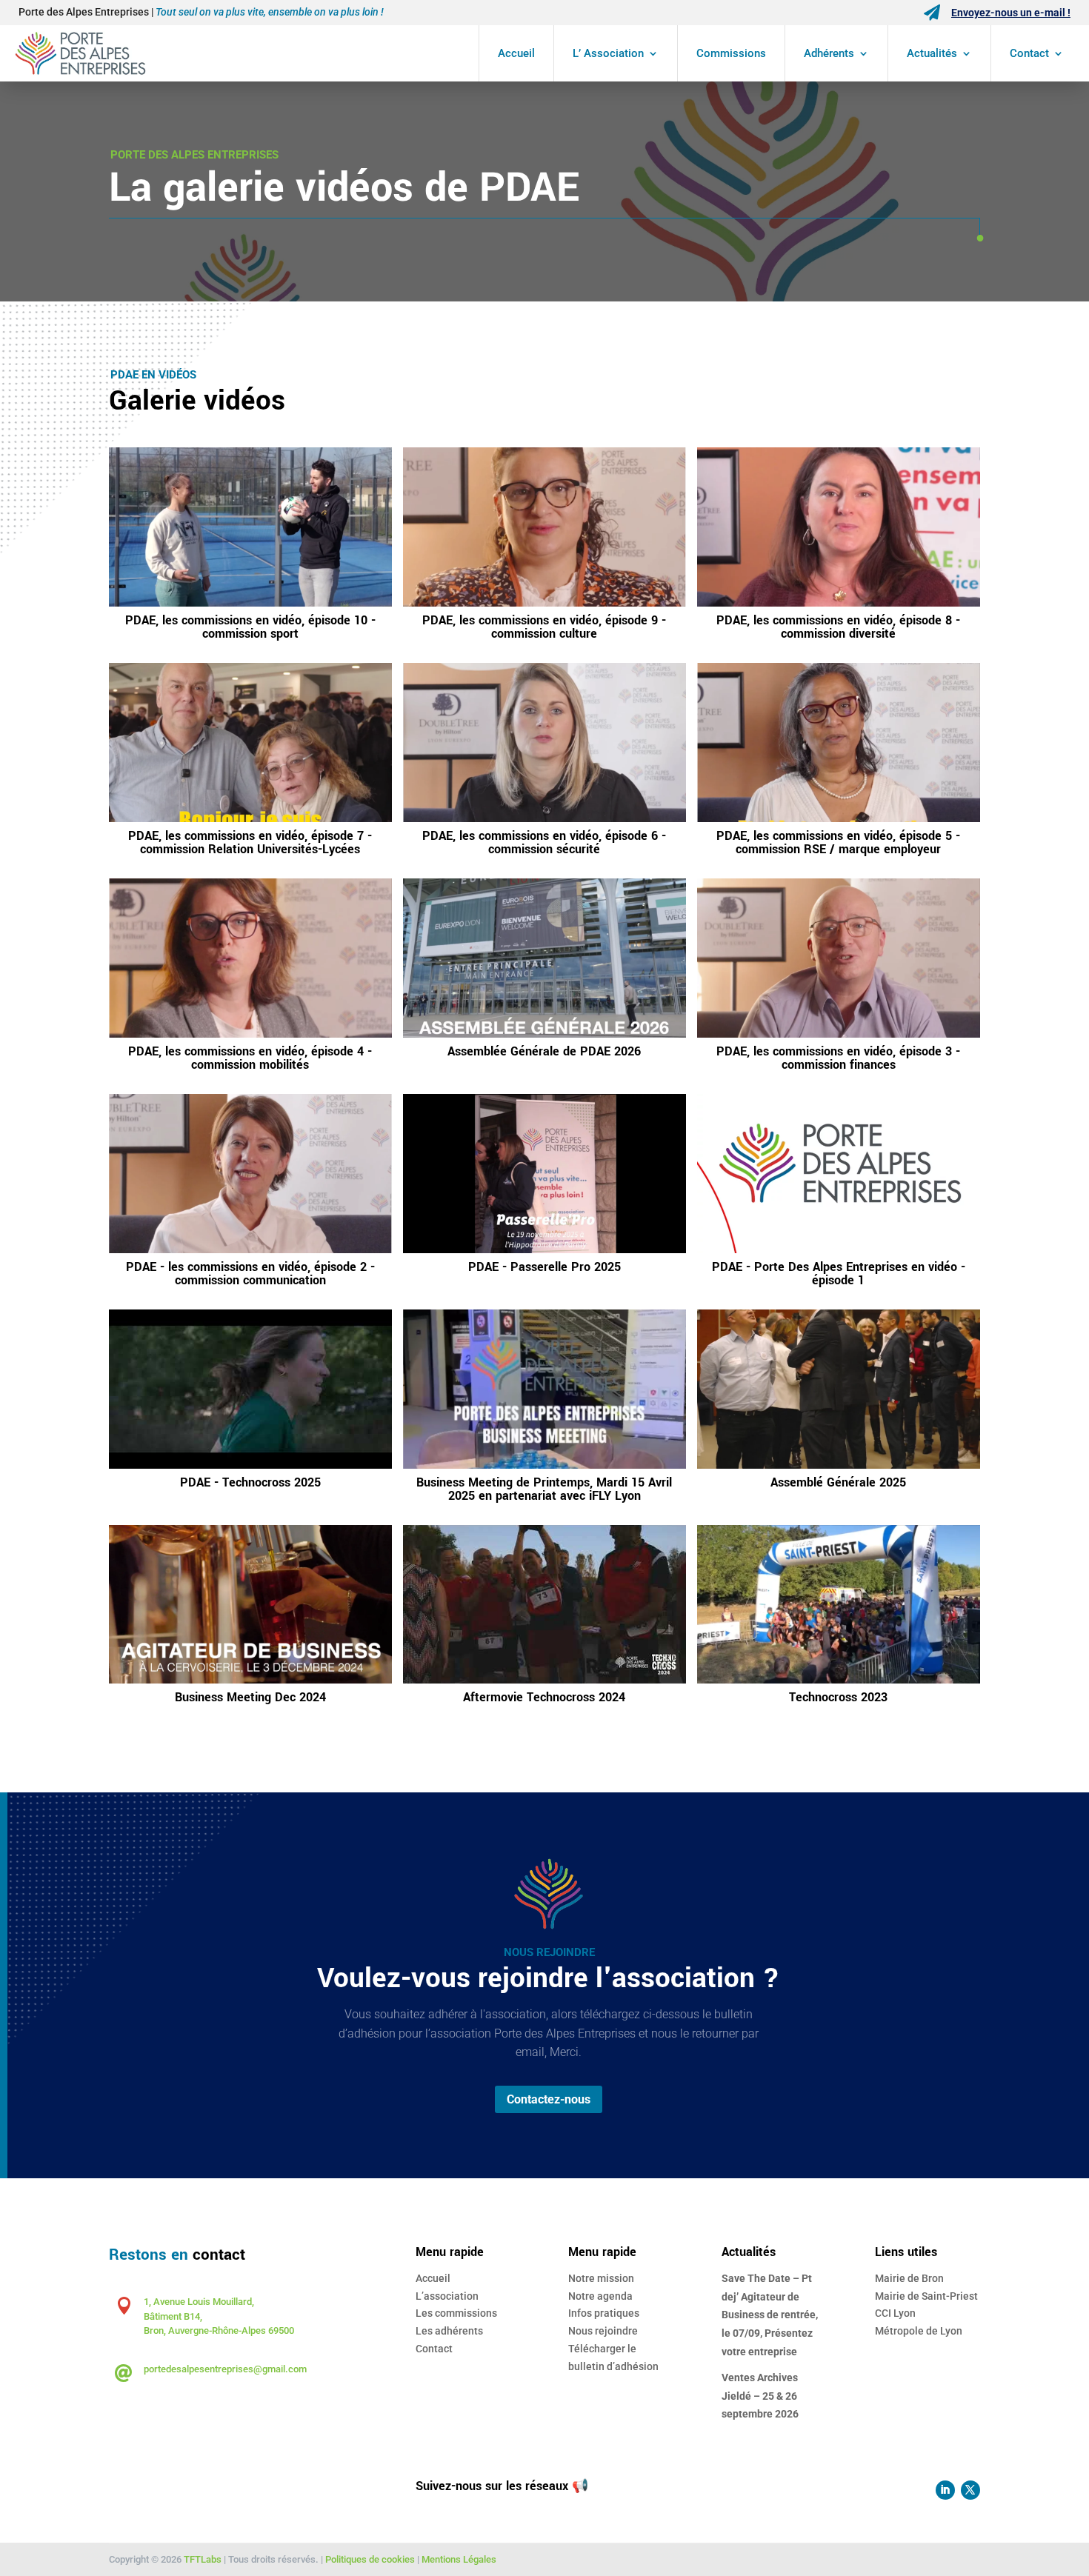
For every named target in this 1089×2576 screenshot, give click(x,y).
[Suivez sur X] (970, 2490)
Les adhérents (449, 2331)
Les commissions (456, 2313)
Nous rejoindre (603, 2331)
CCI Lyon (895, 2313)
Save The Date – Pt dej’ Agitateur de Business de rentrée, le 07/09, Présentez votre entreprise (770, 2315)
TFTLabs (203, 2559)
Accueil (516, 53)
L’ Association (608, 53)
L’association (447, 2296)
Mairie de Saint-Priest (926, 2296)
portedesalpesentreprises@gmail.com (225, 2369)
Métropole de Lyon (919, 2331)
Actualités (932, 53)
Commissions (731, 53)
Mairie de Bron (909, 2278)
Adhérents (829, 53)
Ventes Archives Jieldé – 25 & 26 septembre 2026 (760, 2396)
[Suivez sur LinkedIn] (945, 2490)
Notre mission (601, 2278)
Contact (1029, 53)
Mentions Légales (459, 2559)
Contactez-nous (549, 2099)
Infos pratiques (604, 2313)
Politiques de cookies (370, 2559)
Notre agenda (600, 2296)
